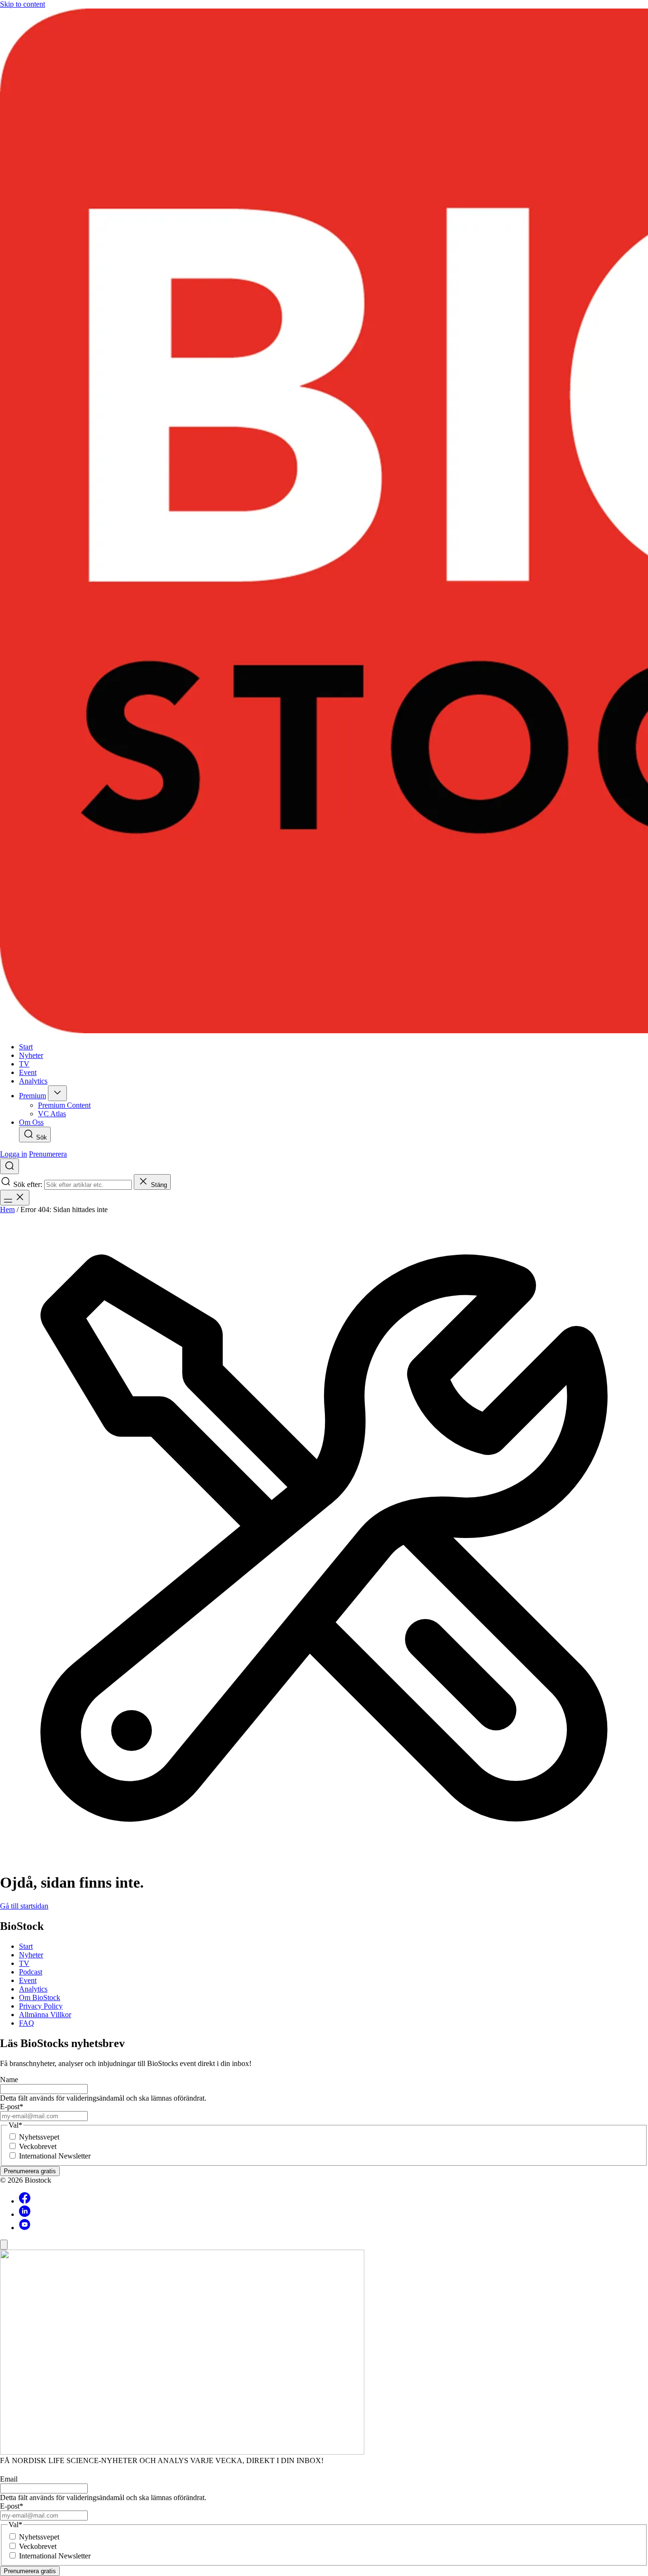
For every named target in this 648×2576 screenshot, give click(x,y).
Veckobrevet (38, 2146)
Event (28, 1980)
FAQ (27, 2023)
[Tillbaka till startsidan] (324, 522)
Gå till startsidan (24, 1906)
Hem (7, 1209)
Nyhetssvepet (39, 2137)
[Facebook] (25, 2201)
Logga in (14, 1154)
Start (26, 1946)
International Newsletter (55, 2156)
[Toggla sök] (9, 1166)
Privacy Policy (41, 2006)
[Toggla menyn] (15, 1198)
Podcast (31, 1972)
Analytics (33, 1989)
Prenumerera (48, 1154)
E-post (12, 2107)
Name (9, 2080)
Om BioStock (40, 1997)
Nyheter (31, 1955)
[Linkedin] (25, 2214)
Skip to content (23, 4)
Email (9, 2479)
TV (24, 1963)
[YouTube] (25, 2228)
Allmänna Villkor (45, 2015)
